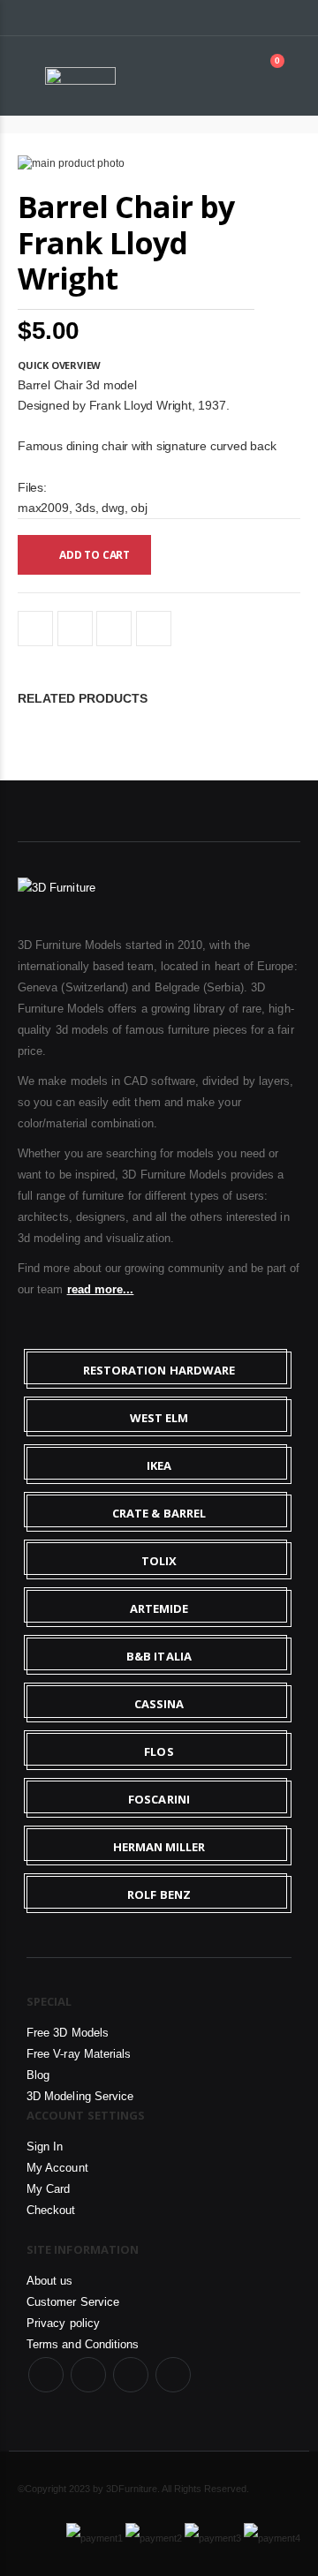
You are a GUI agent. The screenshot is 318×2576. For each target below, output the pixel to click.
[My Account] (238, 76)
